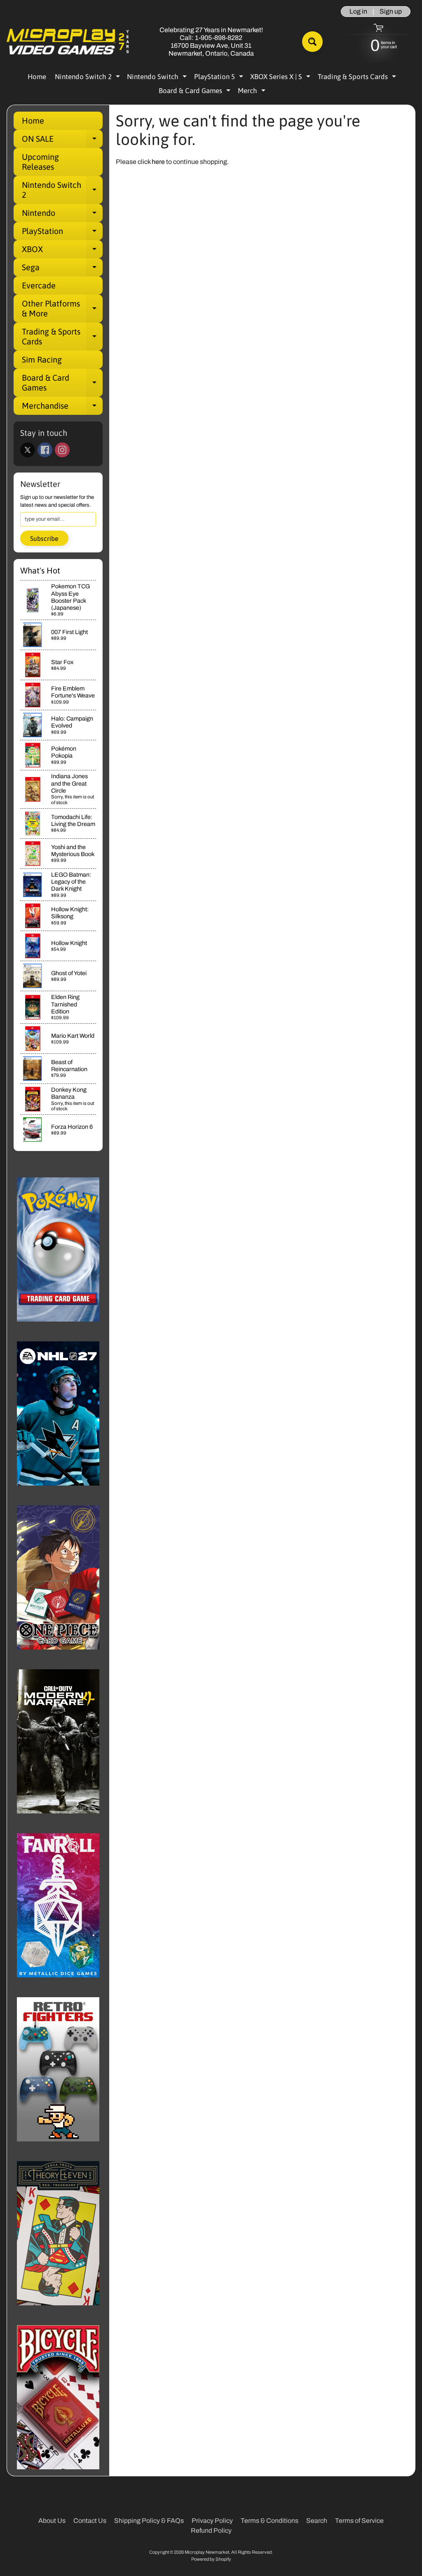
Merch (253, 92)
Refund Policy (211, 2530)
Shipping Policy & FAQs (149, 2521)
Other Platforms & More (62, 309)
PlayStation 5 (220, 78)
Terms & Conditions (270, 2521)
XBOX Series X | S (281, 78)
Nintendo (62, 215)
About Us (52, 2521)
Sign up (391, 12)
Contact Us (90, 2521)
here (158, 162)
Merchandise (62, 408)
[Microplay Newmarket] (68, 42)
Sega (62, 269)
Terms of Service (359, 2521)
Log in (358, 12)
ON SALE (62, 141)
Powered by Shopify (211, 2559)
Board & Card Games (196, 92)
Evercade (39, 285)
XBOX (62, 251)
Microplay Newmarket (207, 2552)
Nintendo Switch (158, 78)
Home (37, 77)
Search (317, 2521)
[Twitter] (28, 450)
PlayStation (62, 233)
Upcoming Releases (40, 162)
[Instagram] (62, 450)
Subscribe (44, 538)
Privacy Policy (212, 2521)
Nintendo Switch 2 (88, 78)
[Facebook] (45, 450)
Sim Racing (42, 359)
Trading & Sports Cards (358, 78)
